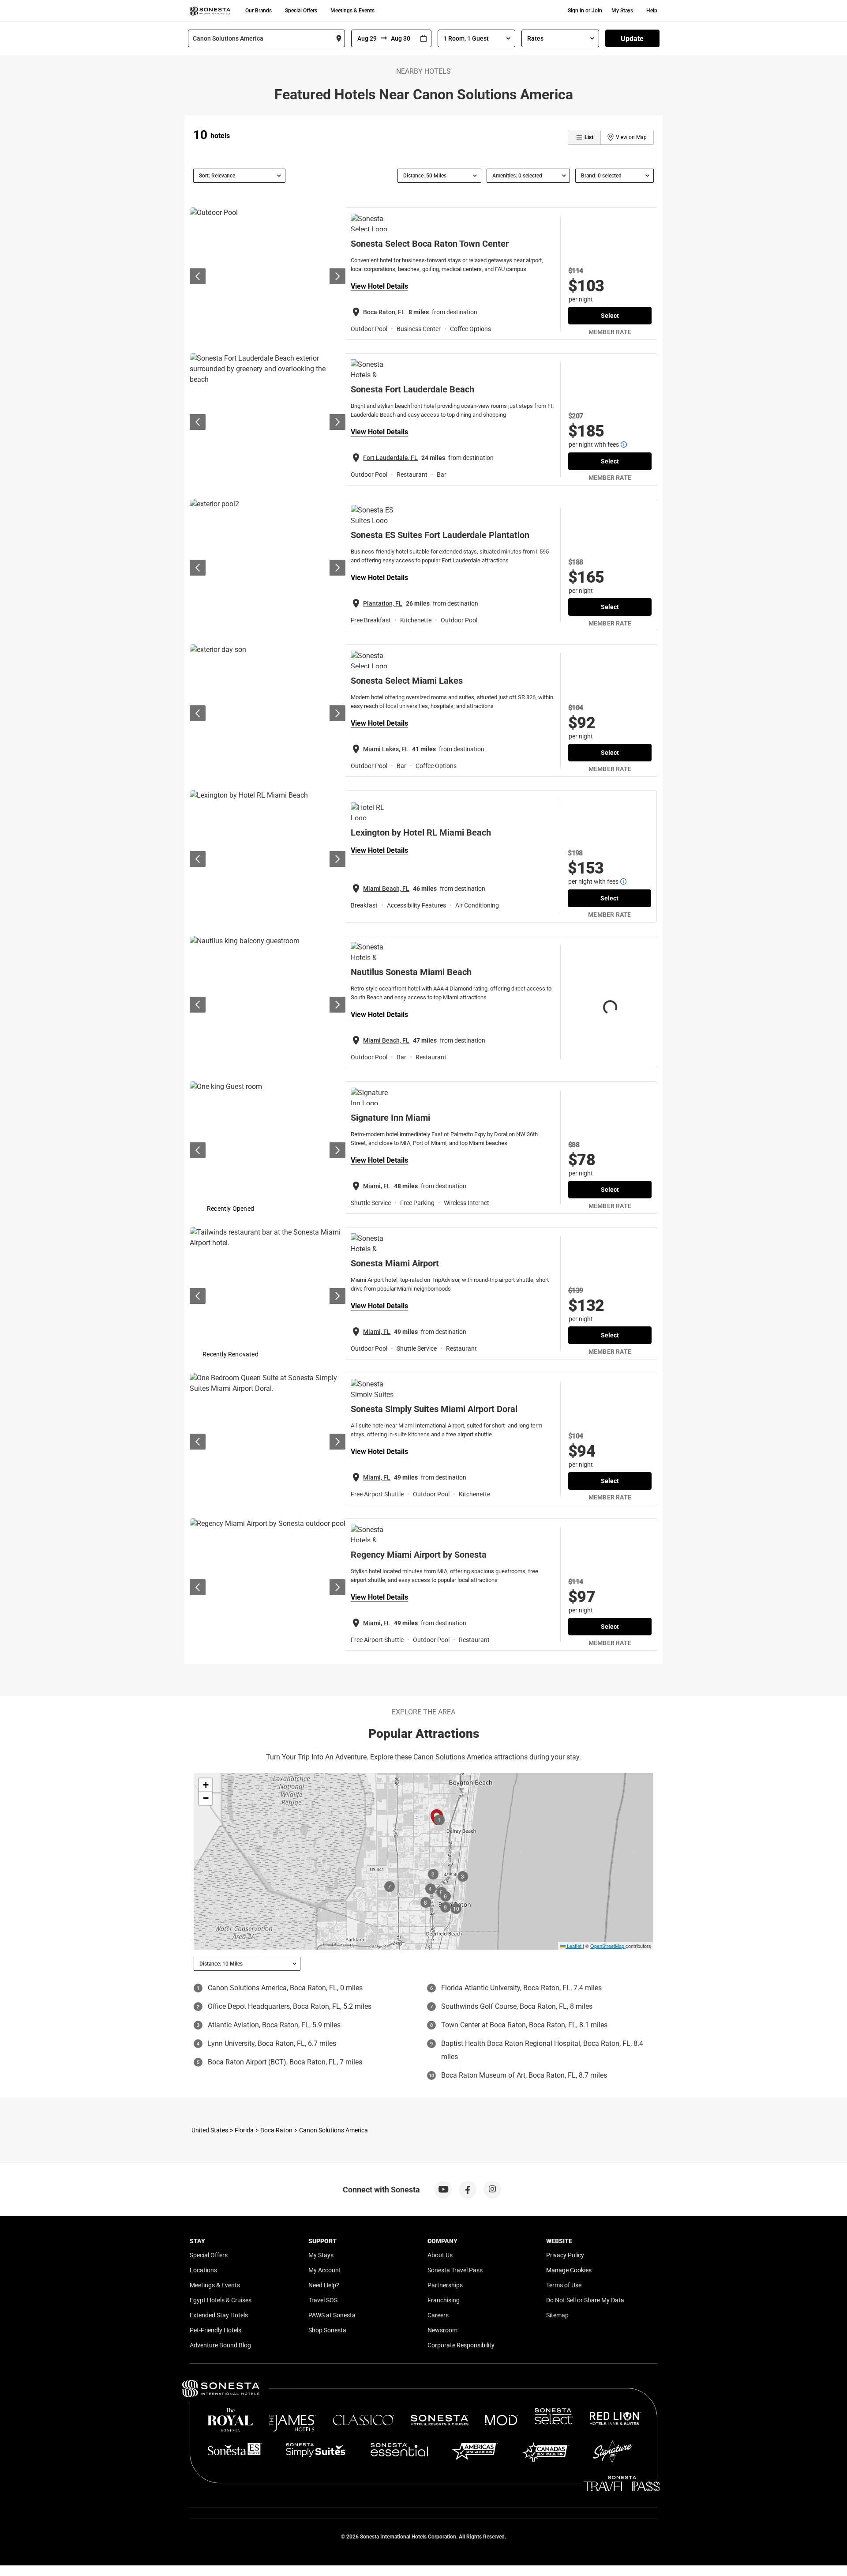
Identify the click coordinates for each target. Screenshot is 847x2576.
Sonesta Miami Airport (395, 1263)
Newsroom (442, 2330)
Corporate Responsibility (461, 2345)
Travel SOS (323, 2300)
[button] (206, 1785)
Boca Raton (276, 2130)
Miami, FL (377, 1186)
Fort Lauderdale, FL (390, 458)
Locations (203, 2270)
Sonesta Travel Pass (455, 2270)
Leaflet (573, 1946)
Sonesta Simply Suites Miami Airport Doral (434, 1409)
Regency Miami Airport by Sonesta (419, 1555)
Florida (244, 2130)
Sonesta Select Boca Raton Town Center (430, 244)
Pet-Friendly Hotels (215, 2330)
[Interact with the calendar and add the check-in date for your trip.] (423, 39)
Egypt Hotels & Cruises (221, 2300)
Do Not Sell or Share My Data (585, 2300)
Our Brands (259, 11)
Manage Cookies (569, 2270)
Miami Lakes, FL (386, 749)
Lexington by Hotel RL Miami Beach (421, 832)
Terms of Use (564, 2285)
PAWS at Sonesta (332, 2315)
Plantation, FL (383, 603)
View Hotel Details (379, 286)
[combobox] (266, 38)
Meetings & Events (352, 11)
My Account (325, 2270)
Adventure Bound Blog (220, 2345)
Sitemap (557, 2315)
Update (632, 39)
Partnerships (445, 2285)
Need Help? (324, 2285)
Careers (438, 2315)
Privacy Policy (565, 2255)
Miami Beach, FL (386, 889)
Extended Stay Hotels (219, 2315)
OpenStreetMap (607, 1946)
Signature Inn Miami (390, 1118)
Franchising (444, 2300)
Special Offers (301, 11)
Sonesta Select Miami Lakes (407, 681)
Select (610, 316)
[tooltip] (624, 444)
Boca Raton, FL (384, 312)
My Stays (622, 11)
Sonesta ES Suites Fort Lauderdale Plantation (440, 535)
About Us (440, 2255)
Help (652, 11)
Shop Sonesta (327, 2330)
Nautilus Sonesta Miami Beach (411, 972)
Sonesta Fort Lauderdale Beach (412, 389)
